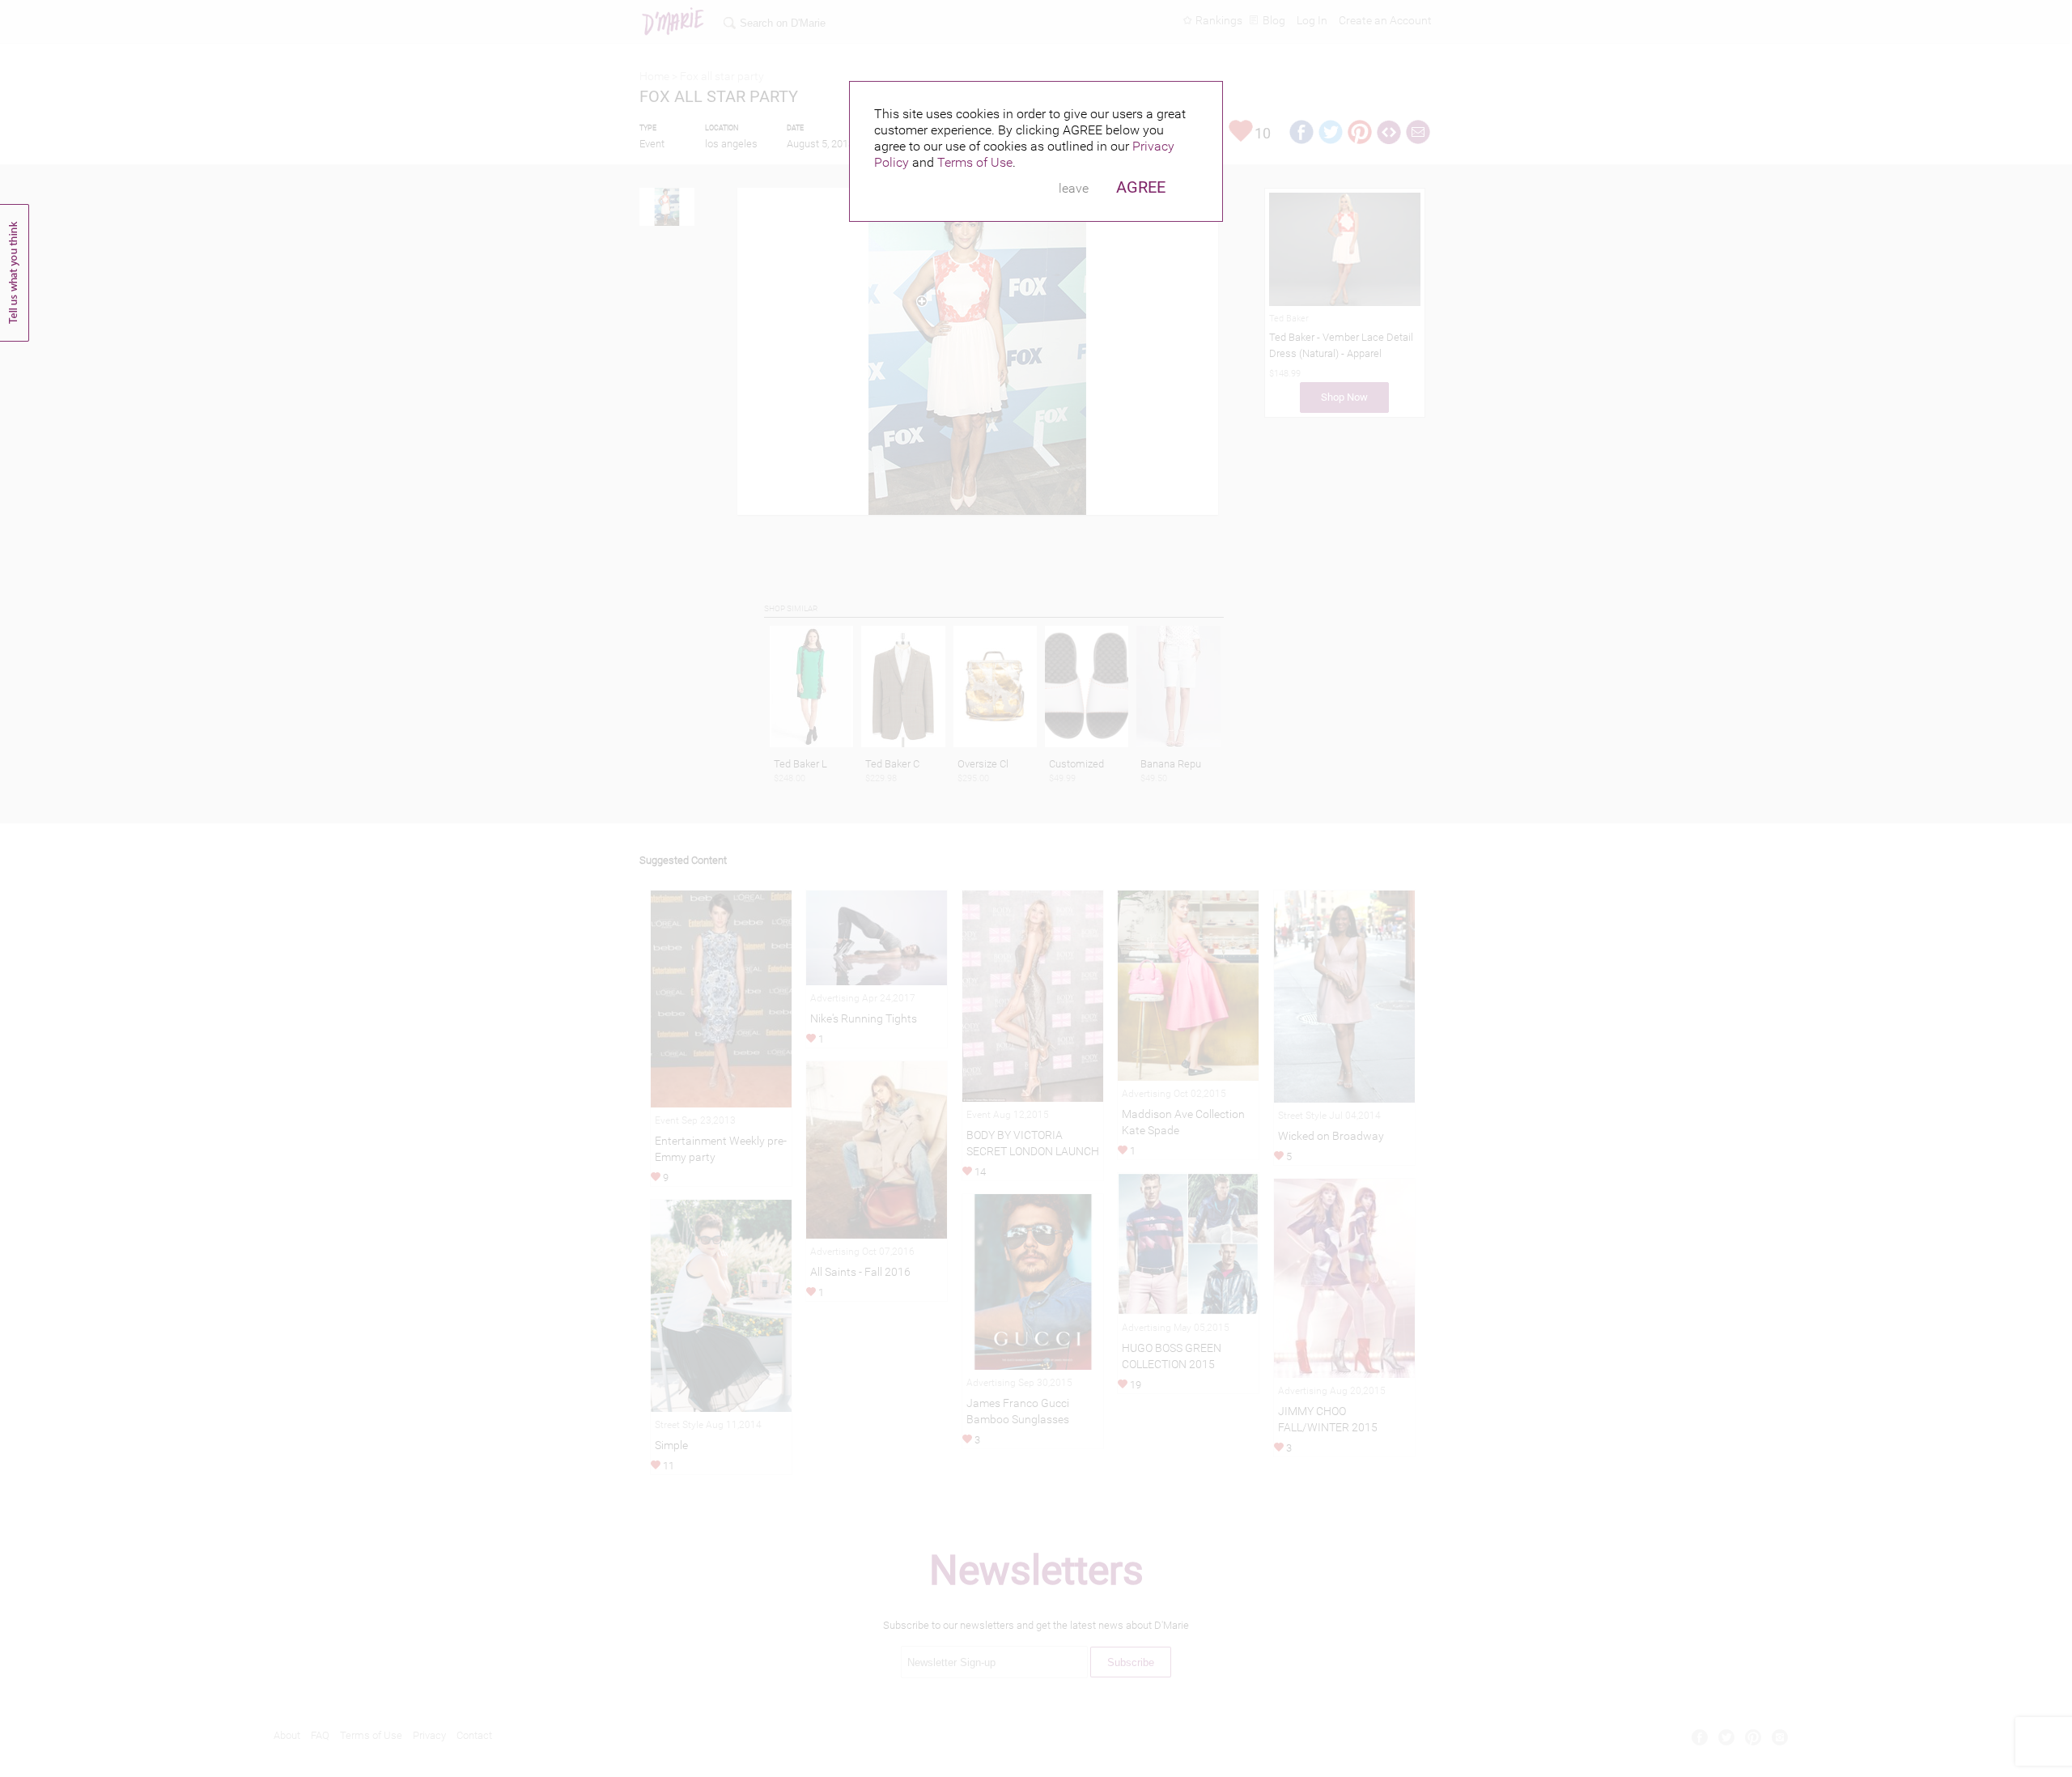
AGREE (1141, 187)
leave (1074, 188)
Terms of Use (975, 162)
